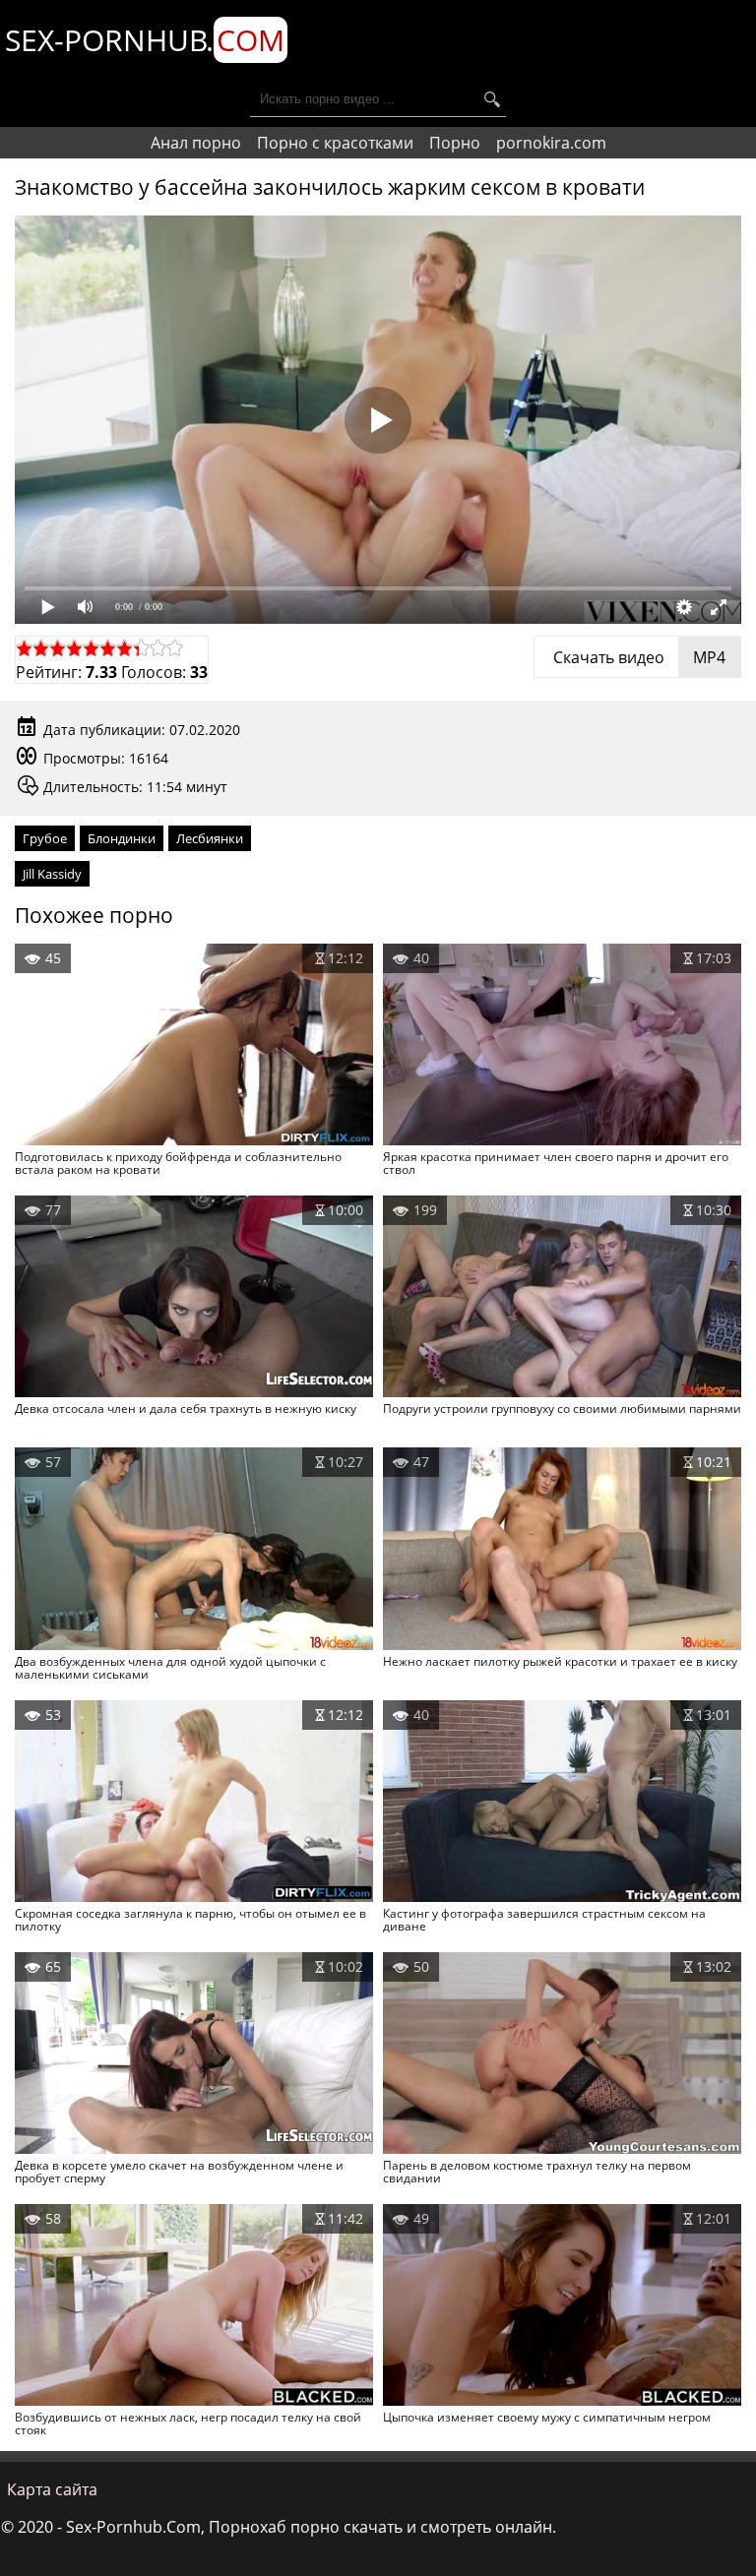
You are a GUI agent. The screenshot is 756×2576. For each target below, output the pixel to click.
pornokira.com (551, 143)
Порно (455, 143)
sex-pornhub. (145, 40)
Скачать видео (637, 657)
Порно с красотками (335, 143)
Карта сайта (52, 2489)
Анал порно (196, 143)
